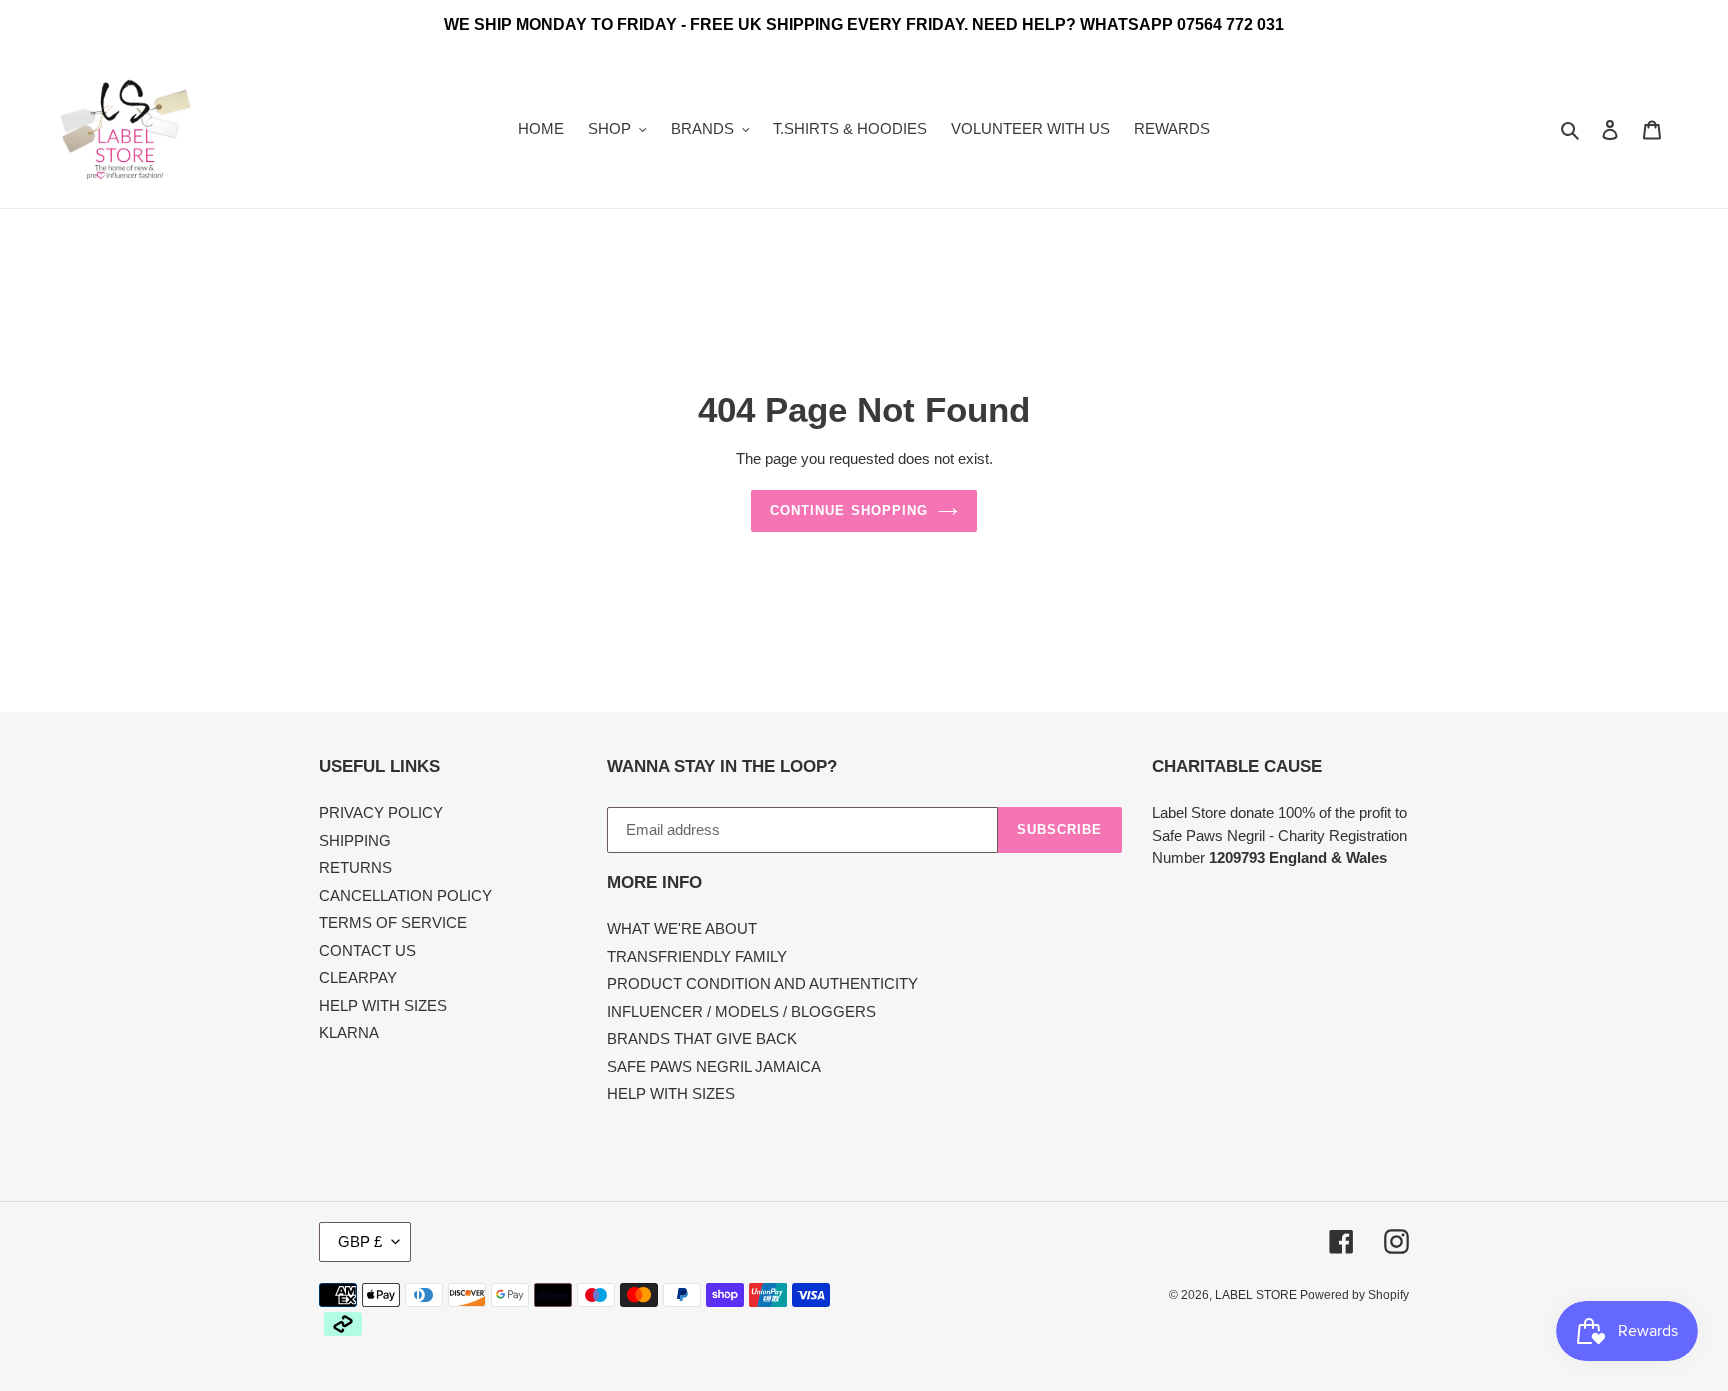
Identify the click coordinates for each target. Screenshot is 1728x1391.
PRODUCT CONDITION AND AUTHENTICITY (762, 983)
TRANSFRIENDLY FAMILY (697, 956)
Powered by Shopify (1354, 1295)
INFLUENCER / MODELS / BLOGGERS (741, 1011)
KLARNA (349, 1032)
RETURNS (355, 867)
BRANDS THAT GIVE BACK (702, 1038)
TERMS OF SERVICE (393, 922)
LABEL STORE (1257, 1295)
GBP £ (360, 1241)
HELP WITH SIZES (383, 1005)
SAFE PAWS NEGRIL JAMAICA (714, 1066)
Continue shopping (849, 510)
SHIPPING (355, 840)
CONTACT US (367, 950)
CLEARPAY (358, 977)
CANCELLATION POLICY (405, 895)
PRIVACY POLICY (381, 812)
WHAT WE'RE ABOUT (682, 928)
